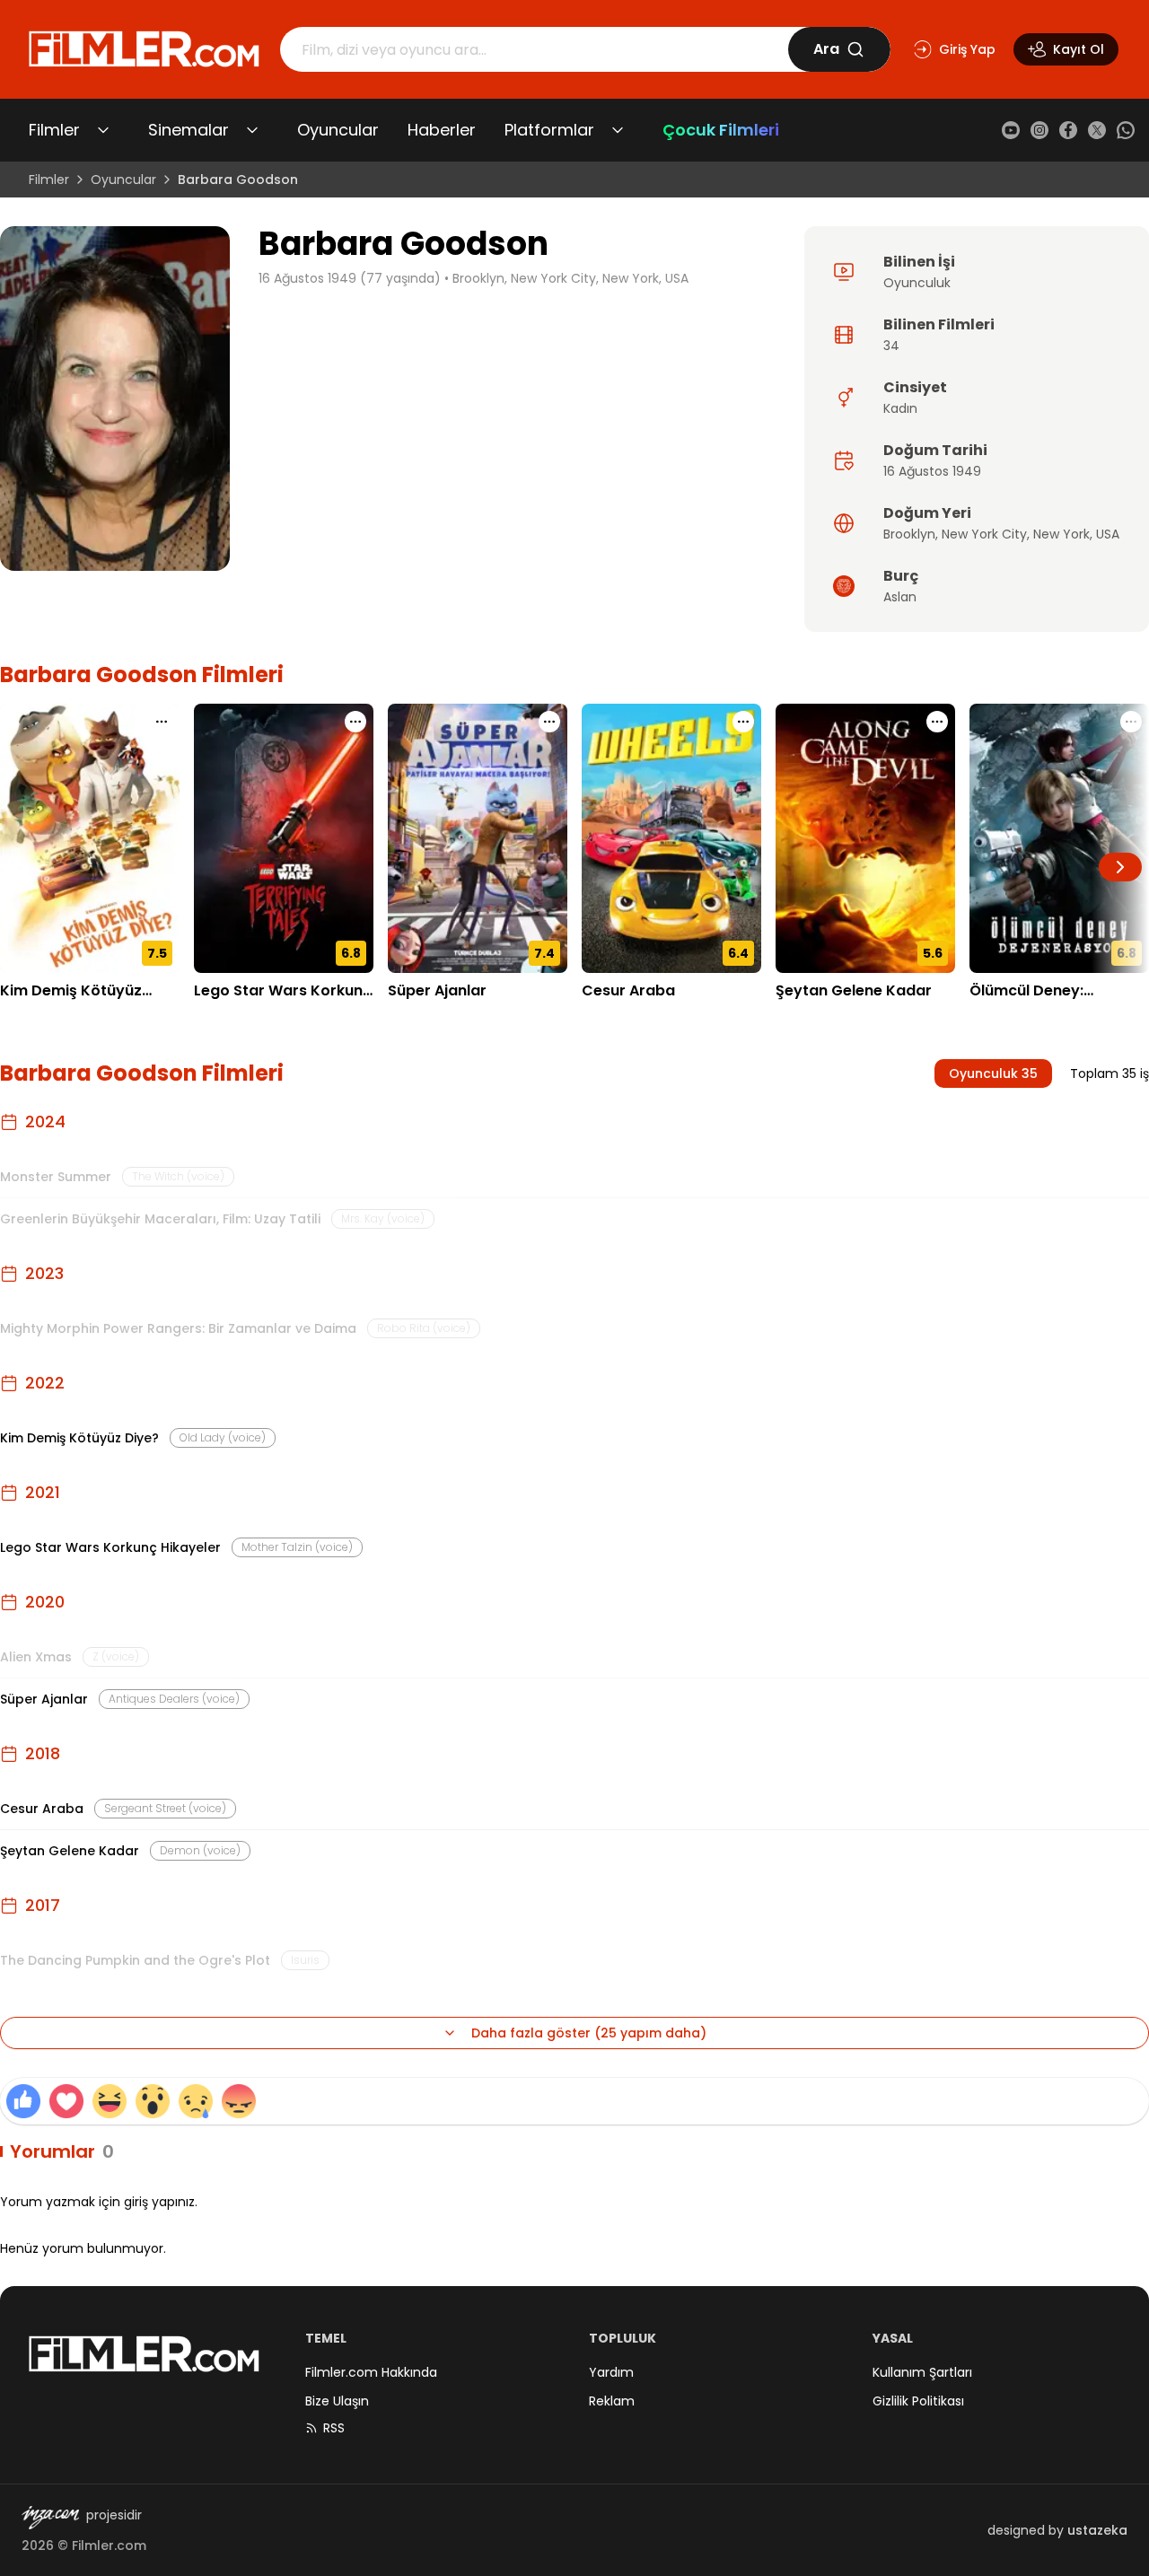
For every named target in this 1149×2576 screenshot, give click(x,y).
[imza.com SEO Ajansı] (50, 2518)
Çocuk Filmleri (721, 130)
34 (891, 346)
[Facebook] (1068, 130)
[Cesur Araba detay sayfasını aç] (671, 838)
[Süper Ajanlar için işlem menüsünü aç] (549, 722)
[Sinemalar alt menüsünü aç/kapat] (252, 130)
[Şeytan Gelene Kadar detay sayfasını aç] (865, 838)
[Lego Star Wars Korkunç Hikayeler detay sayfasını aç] (284, 838)
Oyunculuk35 (993, 1073)
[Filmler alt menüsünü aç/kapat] (103, 130)
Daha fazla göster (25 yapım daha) (589, 2033)
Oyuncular (338, 130)
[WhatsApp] (1126, 130)
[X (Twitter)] (1097, 130)
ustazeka (1097, 2530)
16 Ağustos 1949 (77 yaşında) (350, 278)
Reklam (612, 2401)
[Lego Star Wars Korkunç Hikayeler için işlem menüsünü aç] (355, 722)
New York (1061, 534)
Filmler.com (109, 2545)
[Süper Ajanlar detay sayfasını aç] (478, 838)
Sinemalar (189, 130)
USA (1108, 534)
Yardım (611, 2372)
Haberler (442, 130)
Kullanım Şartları (922, 2372)
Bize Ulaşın (337, 2401)
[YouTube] (1011, 130)
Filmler (54, 130)
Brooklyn (909, 534)
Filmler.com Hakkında (371, 2372)
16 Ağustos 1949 (932, 471)
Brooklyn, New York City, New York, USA (570, 278)
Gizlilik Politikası (918, 2401)
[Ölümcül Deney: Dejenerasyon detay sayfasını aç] (1059, 838)
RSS (334, 2428)
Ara (826, 49)
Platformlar (549, 130)
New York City (984, 534)
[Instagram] (1039, 130)
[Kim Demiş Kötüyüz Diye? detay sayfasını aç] (90, 838)
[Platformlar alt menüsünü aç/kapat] (618, 130)
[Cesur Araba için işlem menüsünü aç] (743, 722)
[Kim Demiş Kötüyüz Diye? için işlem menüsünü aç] (162, 722)
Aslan (900, 597)
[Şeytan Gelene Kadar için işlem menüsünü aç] (937, 722)
